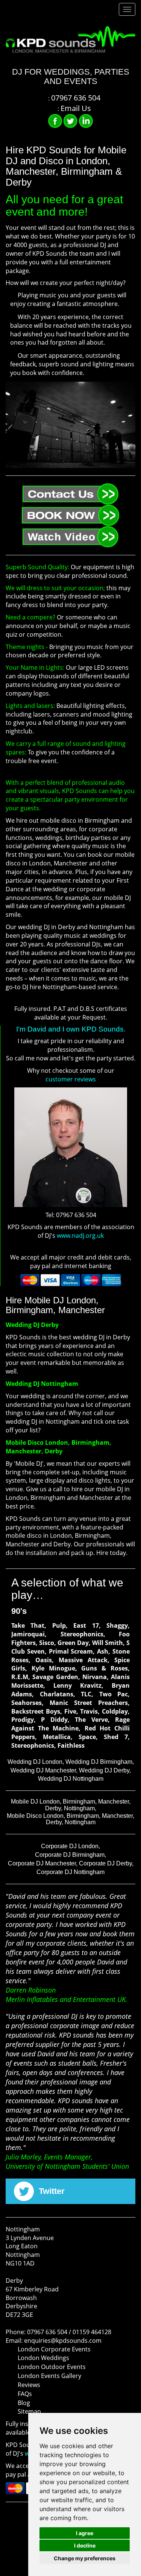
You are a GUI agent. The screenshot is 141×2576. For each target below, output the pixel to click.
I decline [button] (85, 2545)
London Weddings (43, 2358)
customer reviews (71, 1079)
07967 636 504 (47, 2332)
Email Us (76, 108)
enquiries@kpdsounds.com (63, 2341)
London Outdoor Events (52, 2367)
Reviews (29, 2385)
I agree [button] (85, 2533)
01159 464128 (92, 2332)
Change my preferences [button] (85, 2558)
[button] (11, 475)
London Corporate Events (54, 2349)
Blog (24, 2403)
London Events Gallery (49, 2376)
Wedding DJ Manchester (43, 1770)
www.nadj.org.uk (80, 1236)
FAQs (25, 2394)
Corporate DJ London (70, 1846)
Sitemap (29, 2411)
